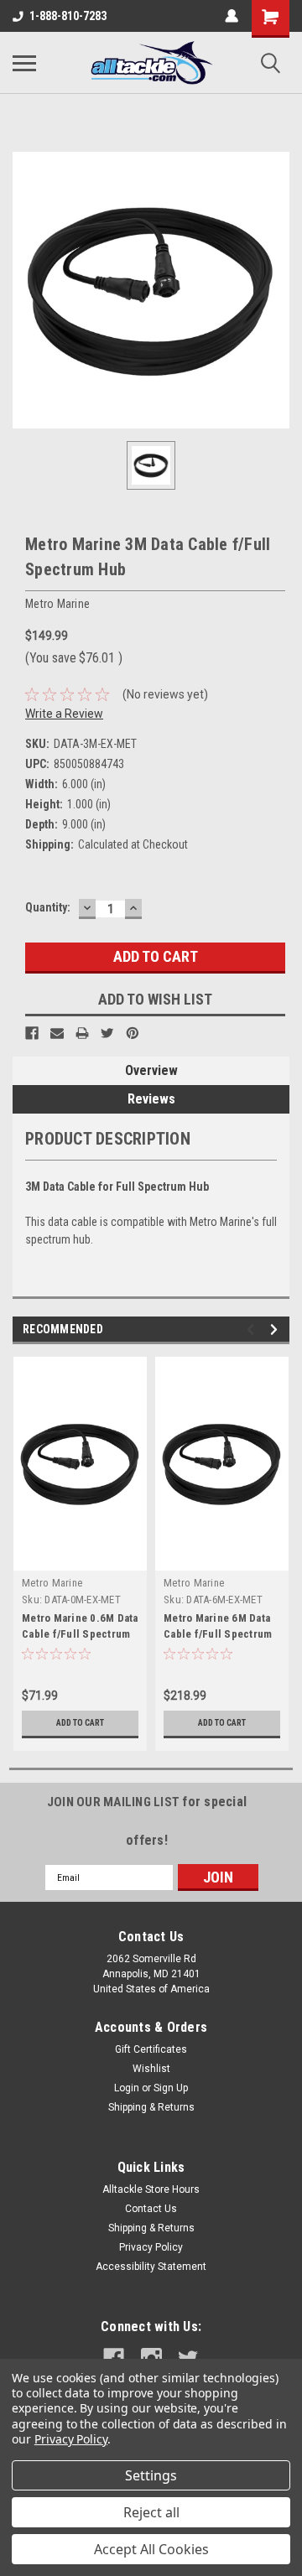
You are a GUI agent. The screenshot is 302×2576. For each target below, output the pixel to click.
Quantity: (48, 907)
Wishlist (151, 2069)
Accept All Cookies (151, 2549)
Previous (253, 1330)
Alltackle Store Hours (151, 2189)
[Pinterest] (133, 1033)
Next (276, 1330)
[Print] (82, 1033)
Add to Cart (80, 1723)
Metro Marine (52, 1583)
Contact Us (151, 2209)
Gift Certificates (151, 2049)
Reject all (151, 2512)
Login (127, 2088)
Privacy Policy (151, 2247)
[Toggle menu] (24, 63)
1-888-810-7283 (68, 16)
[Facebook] (32, 1033)
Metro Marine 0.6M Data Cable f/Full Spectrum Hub (80, 1634)
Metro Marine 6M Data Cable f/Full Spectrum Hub (218, 1634)
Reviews (151, 1099)
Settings (151, 2475)
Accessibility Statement (151, 2267)
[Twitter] (107, 1033)
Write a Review (64, 714)
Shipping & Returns (151, 2107)
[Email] (57, 1033)
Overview (151, 1070)
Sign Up (171, 2088)
